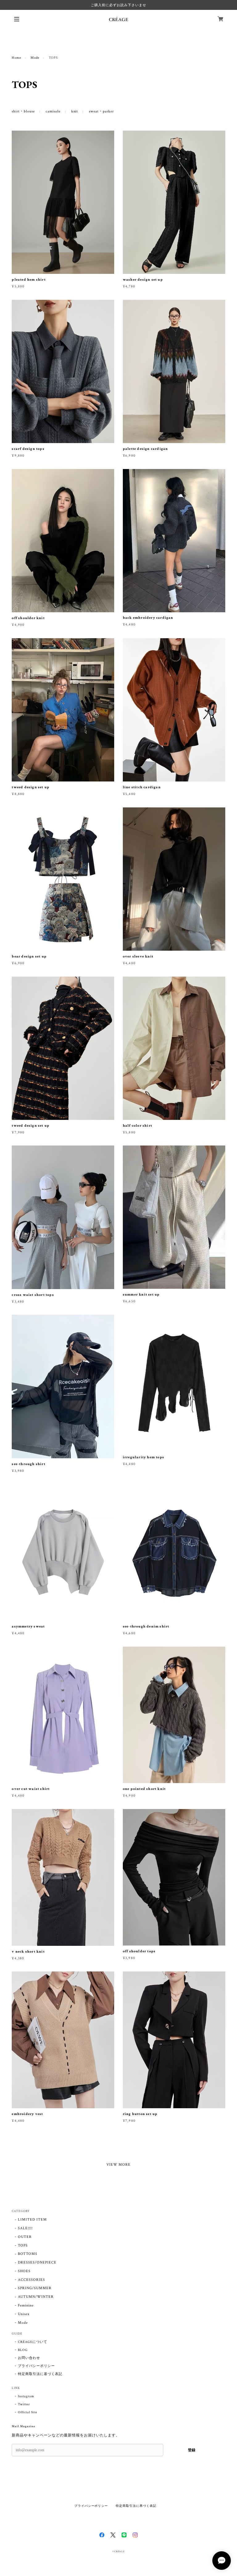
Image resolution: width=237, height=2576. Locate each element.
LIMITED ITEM (32, 2220)
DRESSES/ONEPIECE (37, 2262)
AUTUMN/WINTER (36, 2297)
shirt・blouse (23, 111)
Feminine (26, 2305)
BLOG (23, 2350)
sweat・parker (101, 111)
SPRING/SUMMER (35, 2288)
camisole (53, 111)
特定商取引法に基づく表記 (40, 2374)
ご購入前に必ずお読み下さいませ (118, 5)
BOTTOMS (28, 2254)
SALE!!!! (25, 2228)
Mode (35, 58)
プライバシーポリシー (36, 2366)
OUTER (25, 2237)
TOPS (23, 2245)
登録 (192, 2450)
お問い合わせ (29, 2358)
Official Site (27, 2412)
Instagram (26, 2396)
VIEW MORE (119, 2165)
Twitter (24, 2404)
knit (75, 111)
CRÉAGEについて (33, 2342)
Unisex (24, 2314)
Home (17, 58)
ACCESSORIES (31, 2280)
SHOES (24, 2271)
